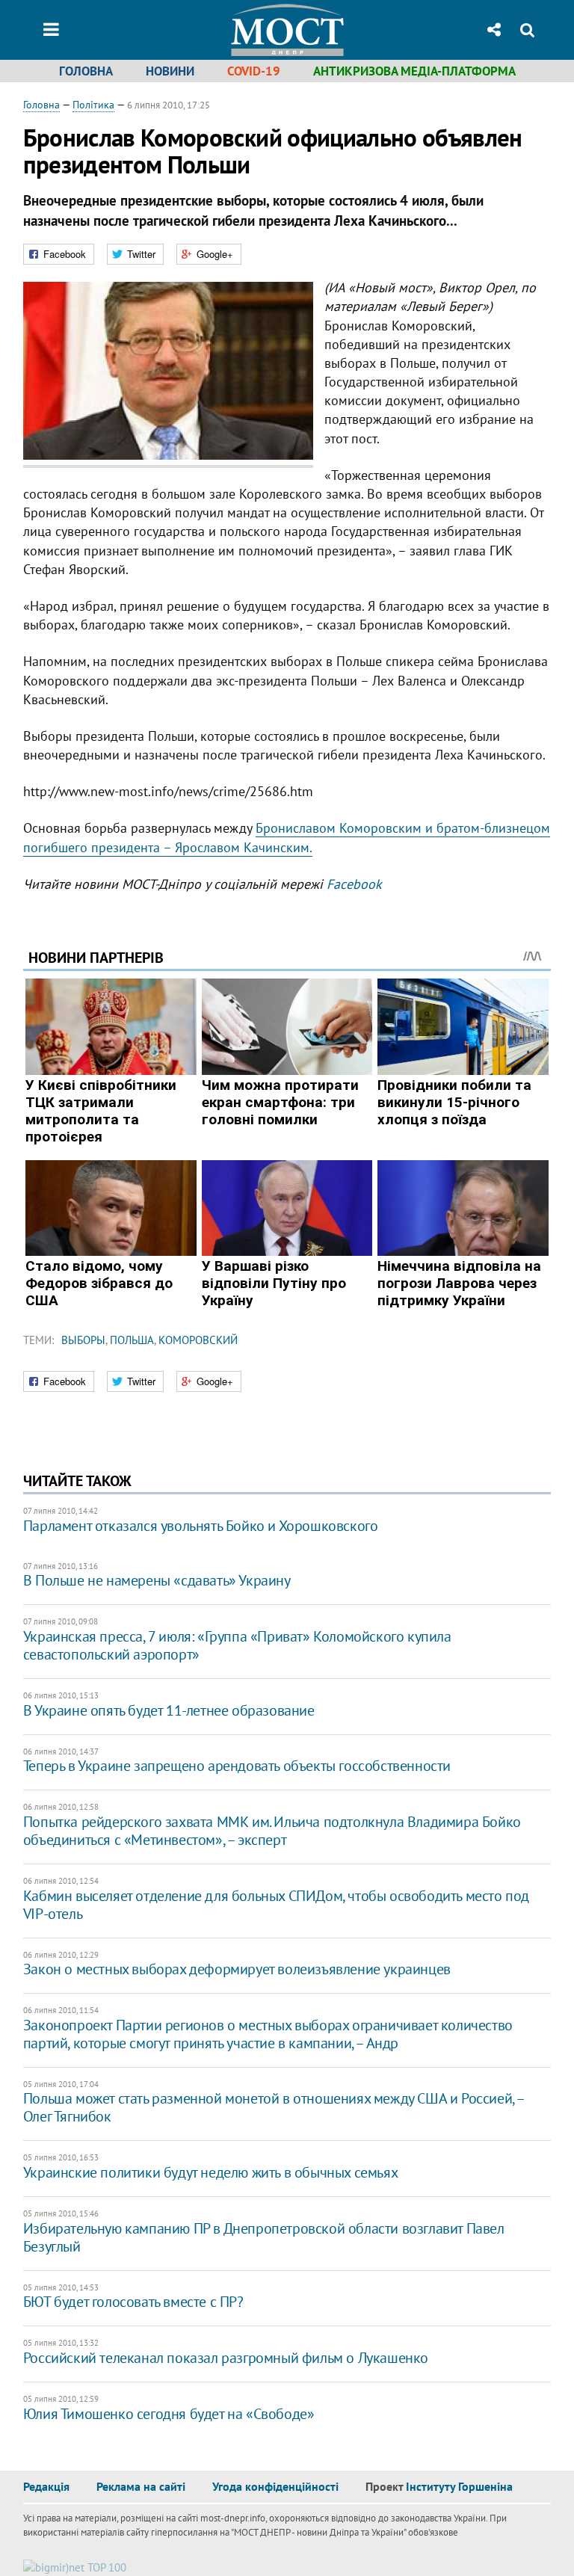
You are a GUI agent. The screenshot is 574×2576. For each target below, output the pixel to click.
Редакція (46, 2486)
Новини (170, 71)
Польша (132, 1340)
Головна (86, 71)
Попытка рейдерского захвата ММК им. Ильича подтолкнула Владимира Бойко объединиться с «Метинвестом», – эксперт (272, 1831)
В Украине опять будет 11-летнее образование (169, 1710)
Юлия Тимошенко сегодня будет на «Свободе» (169, 2414)
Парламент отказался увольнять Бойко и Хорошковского (201, 1526)
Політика (93, 105)
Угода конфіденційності (275, 2486)
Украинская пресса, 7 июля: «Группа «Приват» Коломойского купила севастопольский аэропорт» (237, 1645)
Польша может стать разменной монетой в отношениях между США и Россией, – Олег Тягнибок (274, 2107)
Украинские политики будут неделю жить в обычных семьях (210, 2172)
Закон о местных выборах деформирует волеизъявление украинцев (237, 1969)
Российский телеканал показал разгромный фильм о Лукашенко (226, 2358)
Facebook (354, 884)
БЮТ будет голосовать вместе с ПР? (133, 2302)
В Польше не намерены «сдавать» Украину (157, 1580)
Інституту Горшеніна (459, 2486)
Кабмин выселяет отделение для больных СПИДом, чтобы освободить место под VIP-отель (276, 1905)
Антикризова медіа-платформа (414, 71)
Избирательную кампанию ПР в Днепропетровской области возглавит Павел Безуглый (264, 2237)
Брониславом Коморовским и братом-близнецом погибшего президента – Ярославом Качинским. (287, 837)
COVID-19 (254, 71)
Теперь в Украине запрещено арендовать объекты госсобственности (237, 1766)
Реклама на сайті (141, 2486)
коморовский (198, 1340)
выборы (83, 1340)
